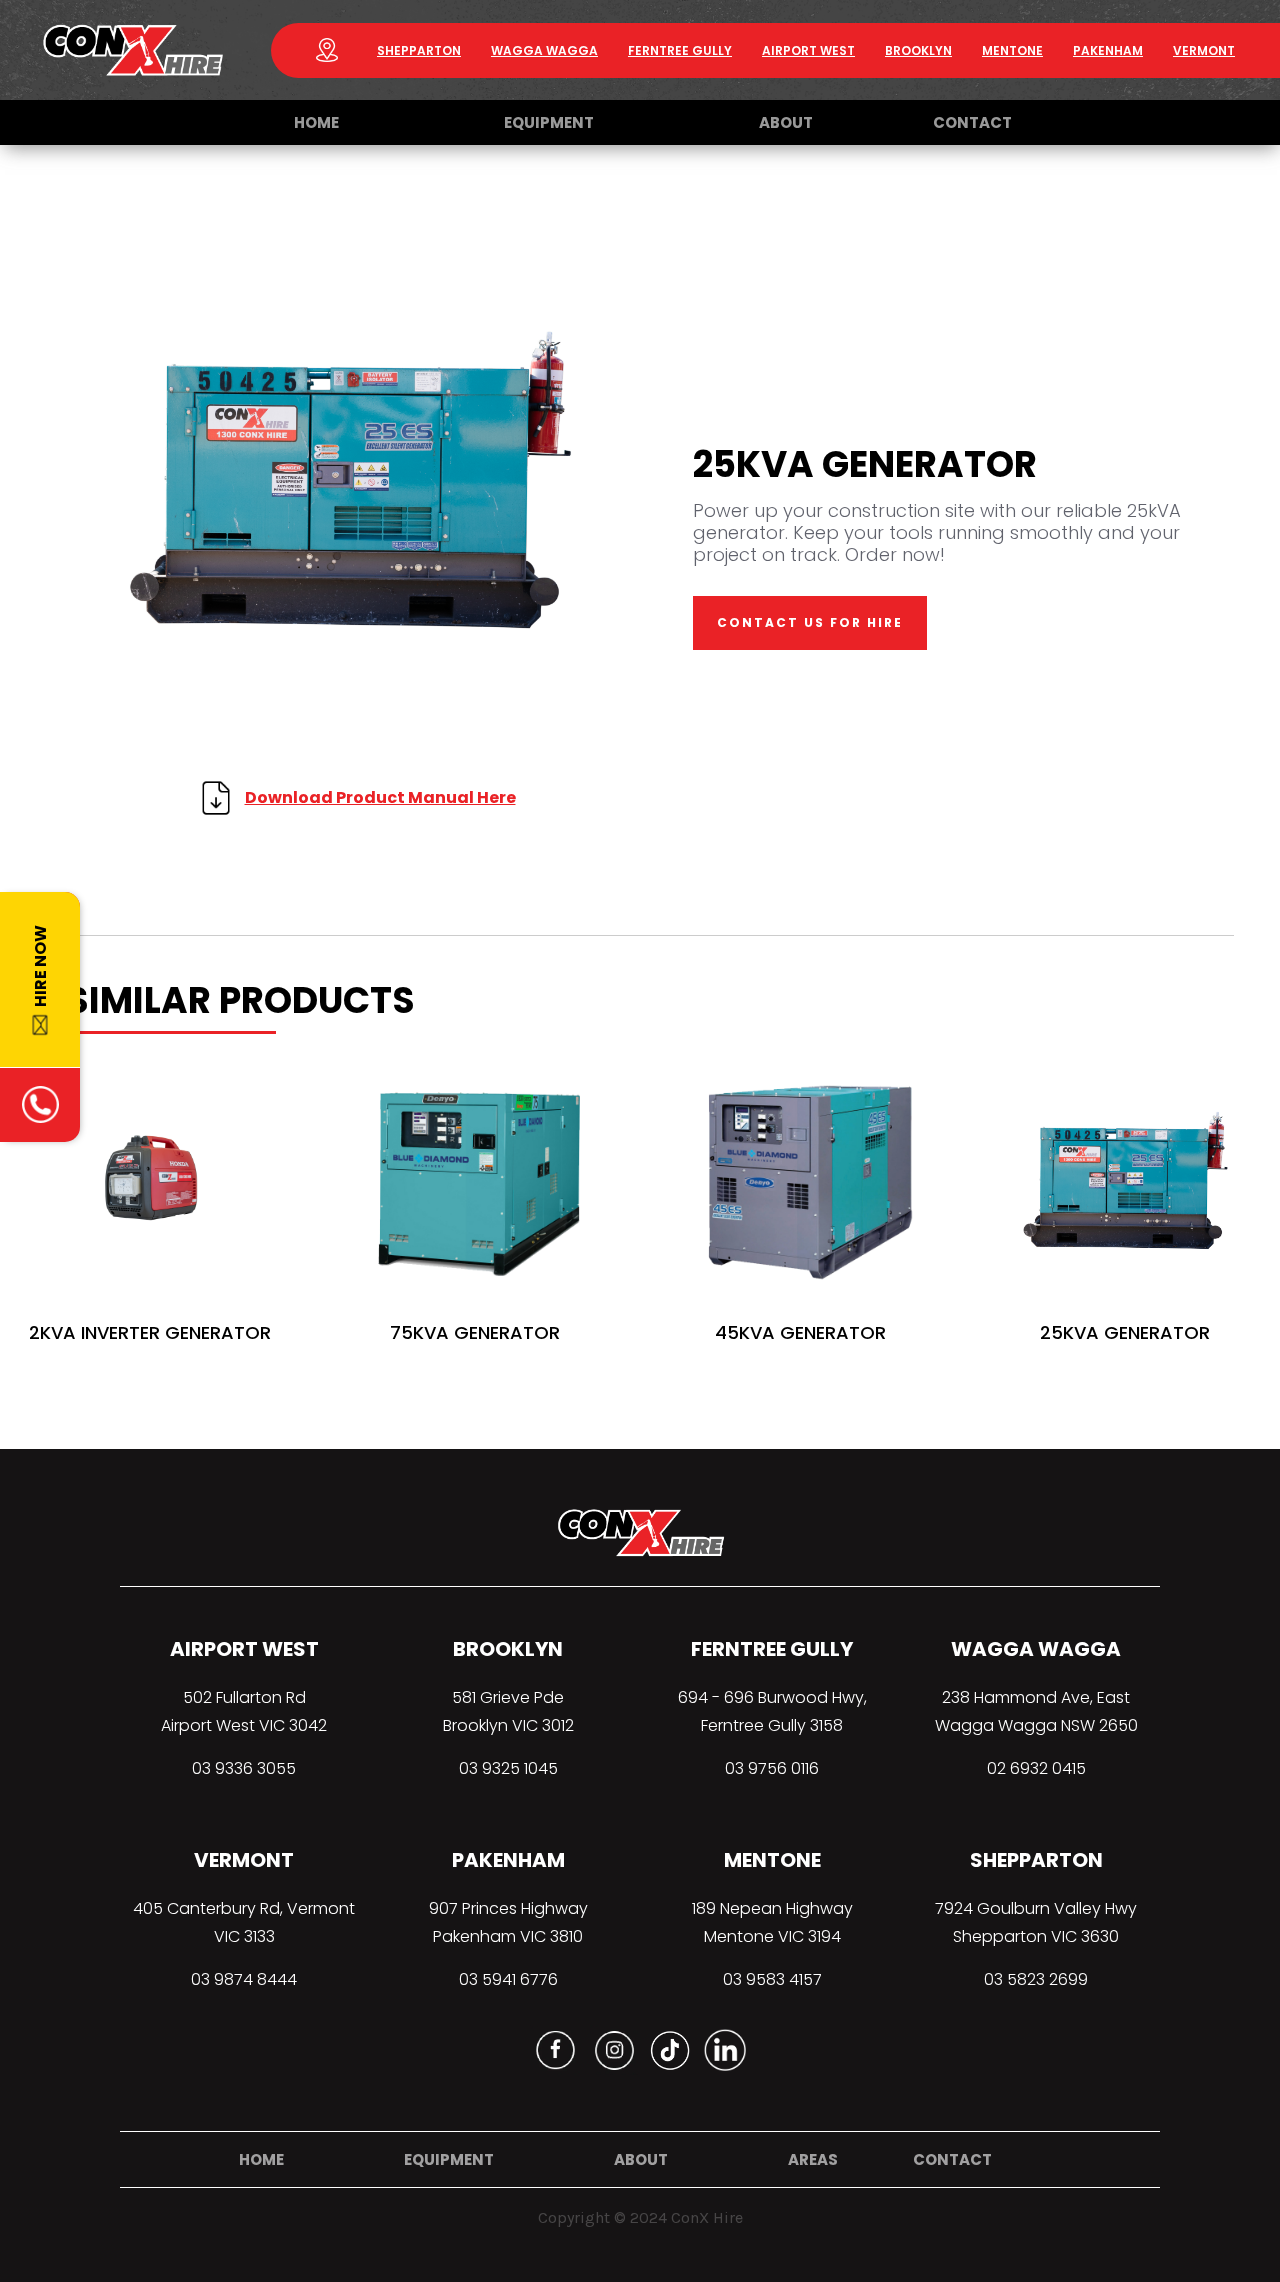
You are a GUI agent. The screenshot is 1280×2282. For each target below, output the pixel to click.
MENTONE (772, 1860)
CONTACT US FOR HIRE (810, 622)
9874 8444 (255, 1979)
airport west (808, 51)
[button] (549, 122)
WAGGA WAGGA (544, 51)
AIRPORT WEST (244, 1649)
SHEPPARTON (419, 51)
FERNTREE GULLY (772, 1649)
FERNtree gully (680, 51)
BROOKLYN (508, 1649)
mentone (1012, 51)
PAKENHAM (1108, 51)
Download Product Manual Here (380, 797)
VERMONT (1204, 51)
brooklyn (918, 51)
